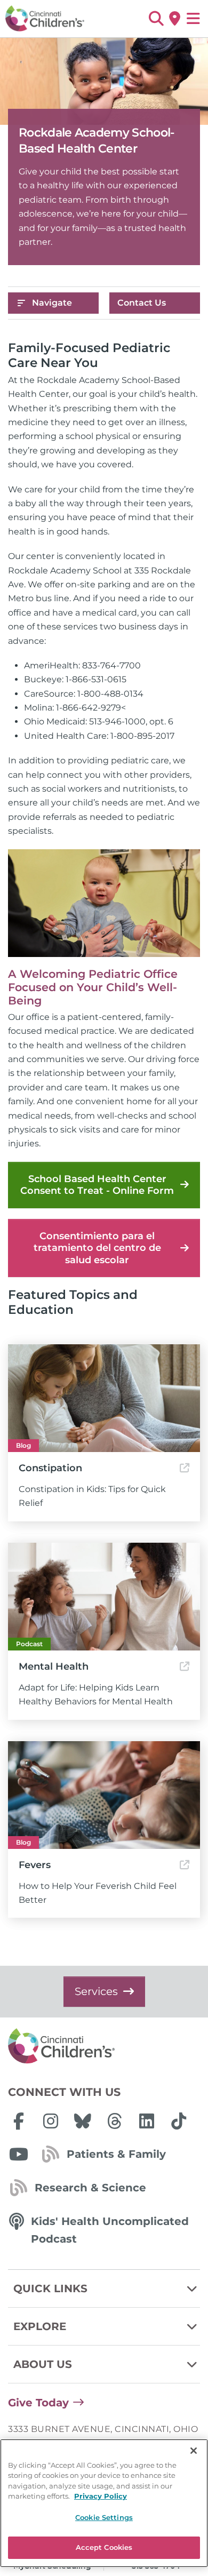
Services (96, 1991)
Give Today (38, 2403)
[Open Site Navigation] (193, 19)
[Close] (194, 2451)
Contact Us (142, 303)
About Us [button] (43, 2364)
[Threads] (115, 2121)
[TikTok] (179, 2121)
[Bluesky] (83, 2121)
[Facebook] (19, 2121)
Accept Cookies (104, 2547)
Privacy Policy (101, 2496)
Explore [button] (40, 2326)
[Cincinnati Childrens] (104, 2046)
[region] (104, 2503)
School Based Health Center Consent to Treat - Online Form (97, 1185)
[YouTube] (19, 2154)
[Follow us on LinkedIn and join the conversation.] (147, 2121)
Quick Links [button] (50, 2288)
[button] (156, 19)
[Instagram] (51, 2121)
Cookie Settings (104, 2517)
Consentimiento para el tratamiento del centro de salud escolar (97, 1248)
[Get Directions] (175, 19)
